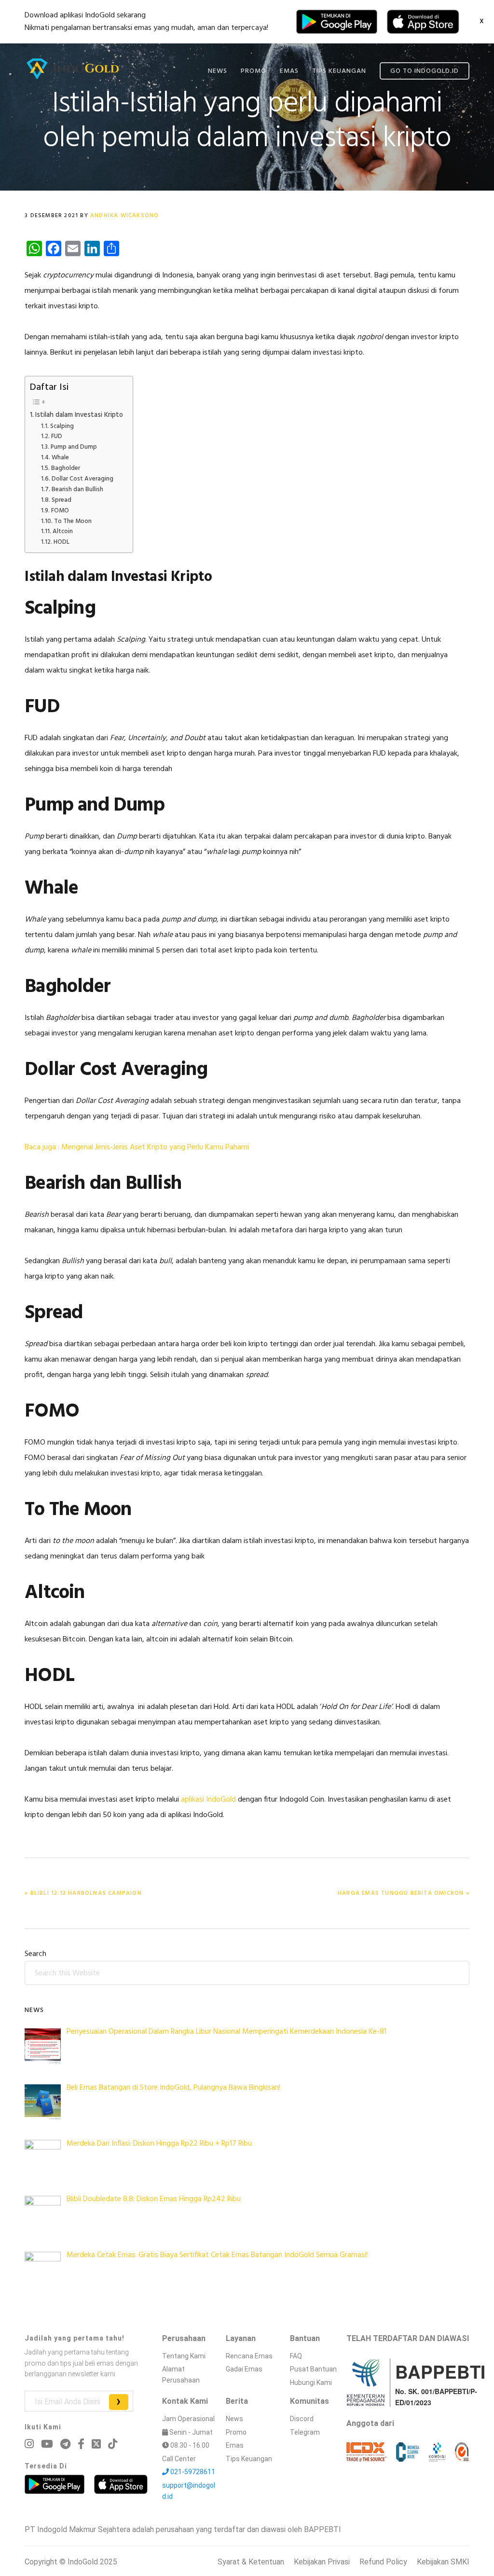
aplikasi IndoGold (207, 1800)
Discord (302, 2419)
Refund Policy (383, 2562)
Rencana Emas (249, 2356)
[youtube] (47, 2444)
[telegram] (65, 2444)
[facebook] (81, 2444)
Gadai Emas (244, 2369)
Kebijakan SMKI (443, 2562)
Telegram (305, 2432)
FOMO (60, 511)
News (234, 2419)
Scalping (62, 427)
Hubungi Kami (311, 2383)
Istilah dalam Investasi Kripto (79, 415)
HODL (62, 542)
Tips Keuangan (249, 2459)
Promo (236, 2432)
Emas (235, 2445)
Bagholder (66, 468)
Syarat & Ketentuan (251, 2562)
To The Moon (73, 522)
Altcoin (63, 532)
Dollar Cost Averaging (82, 479)
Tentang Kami (184, 2356)
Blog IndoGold (73, 69)
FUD (57, 437)
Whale (60, 458)
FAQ (296, 2356)
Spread (62, 500)
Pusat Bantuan (313, 2369)
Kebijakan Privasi (322, 2562)
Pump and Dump (74, 447)
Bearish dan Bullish (77, 490)
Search (35, 1954)
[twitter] (96, 2444)
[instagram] (29, 2444)
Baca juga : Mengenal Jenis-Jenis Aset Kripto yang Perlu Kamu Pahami (137, 1147)
